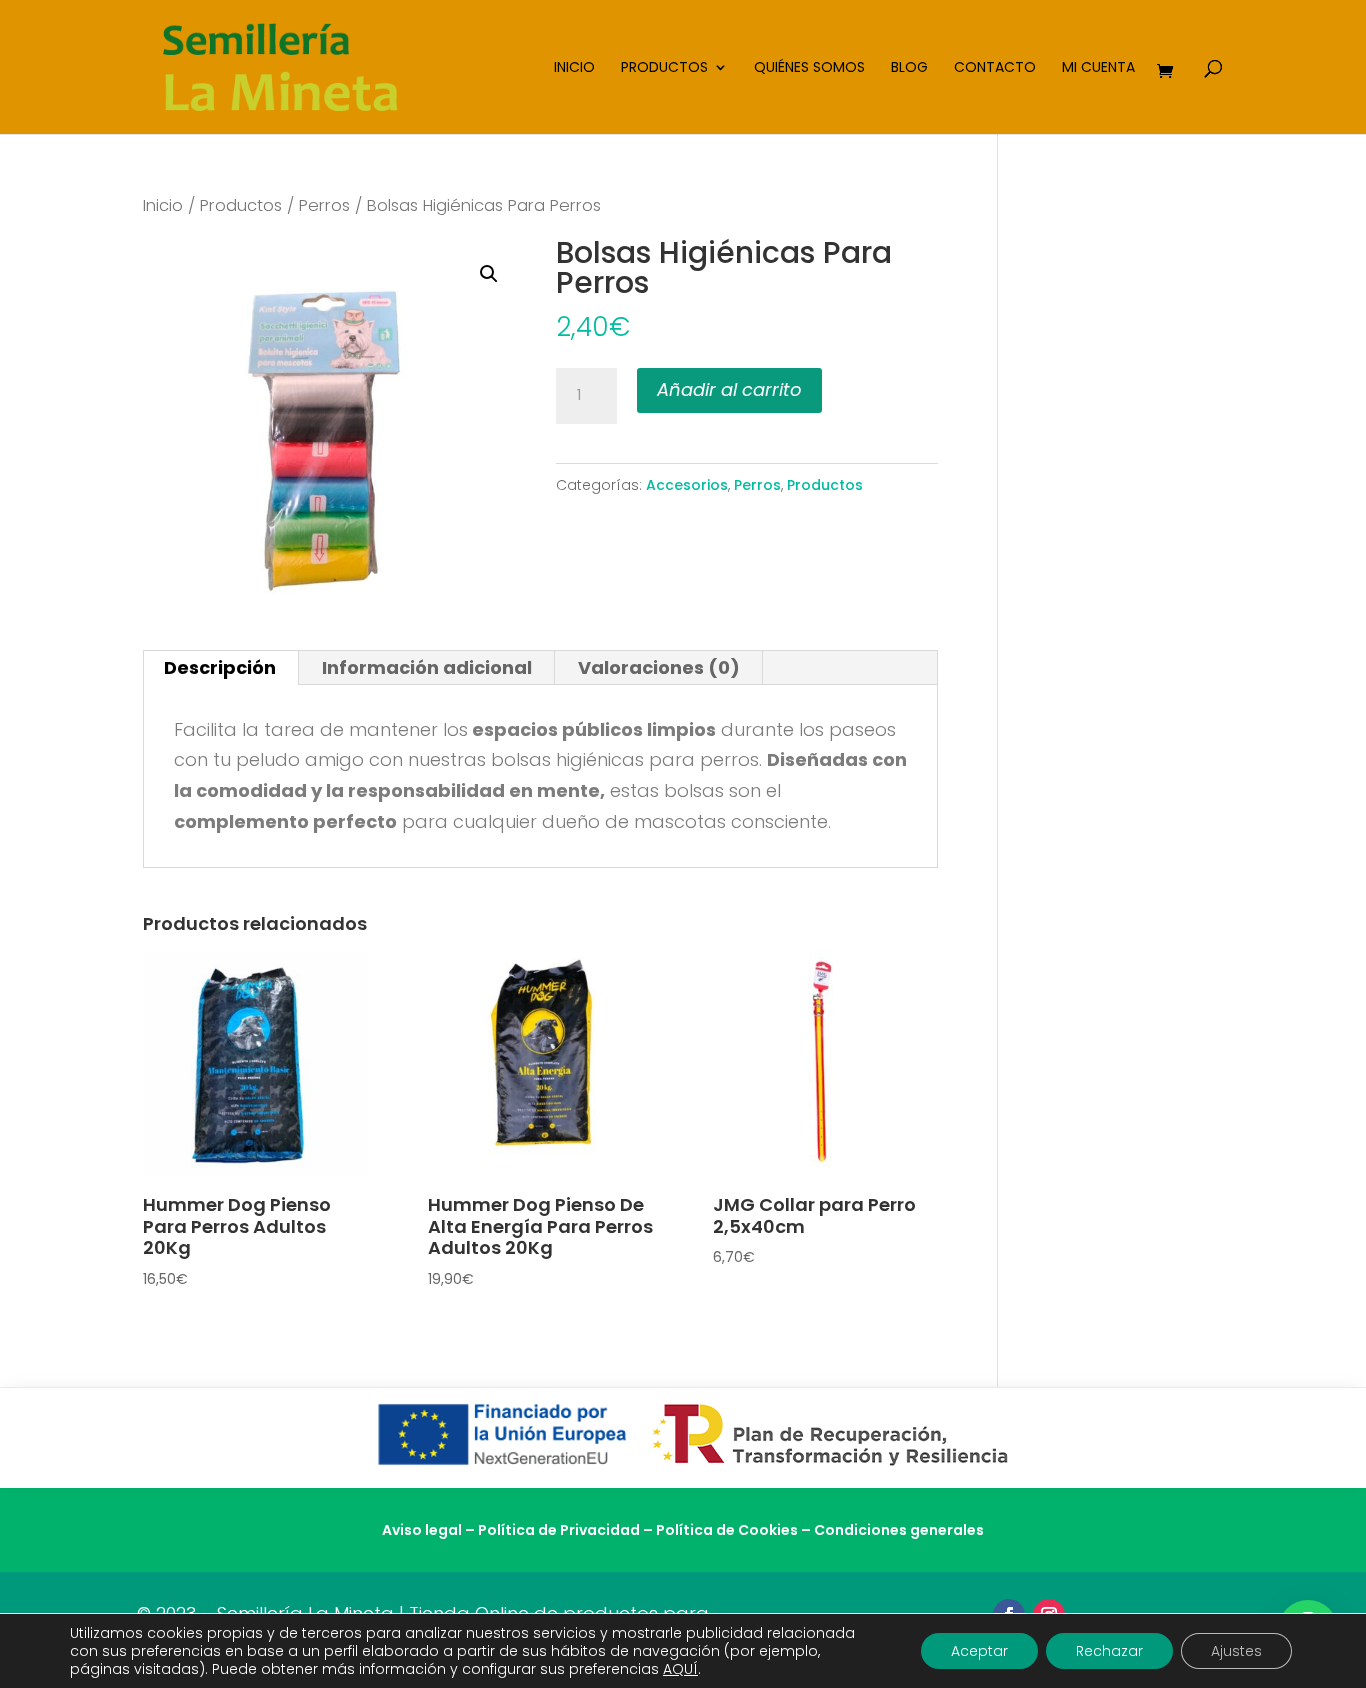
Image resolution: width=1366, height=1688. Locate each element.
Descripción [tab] (220, 667)
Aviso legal (422, 1530)
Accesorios (687, 485)
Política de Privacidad (559, 1530)
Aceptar (979, 1651)
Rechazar (1109, 1651)
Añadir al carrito (729, 389)
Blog (909, 68)
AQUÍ (680, 1669)
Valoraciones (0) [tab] (659, 667)
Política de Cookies (727, 1530)
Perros (324, 205)
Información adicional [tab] (427, 667)
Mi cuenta (1098, 68)
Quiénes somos (809, 68)
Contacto (995, 68)
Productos (664, 68)
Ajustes (1236, 1651)
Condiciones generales (899, 1530)
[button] (489, 274)
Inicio (574, 68)
